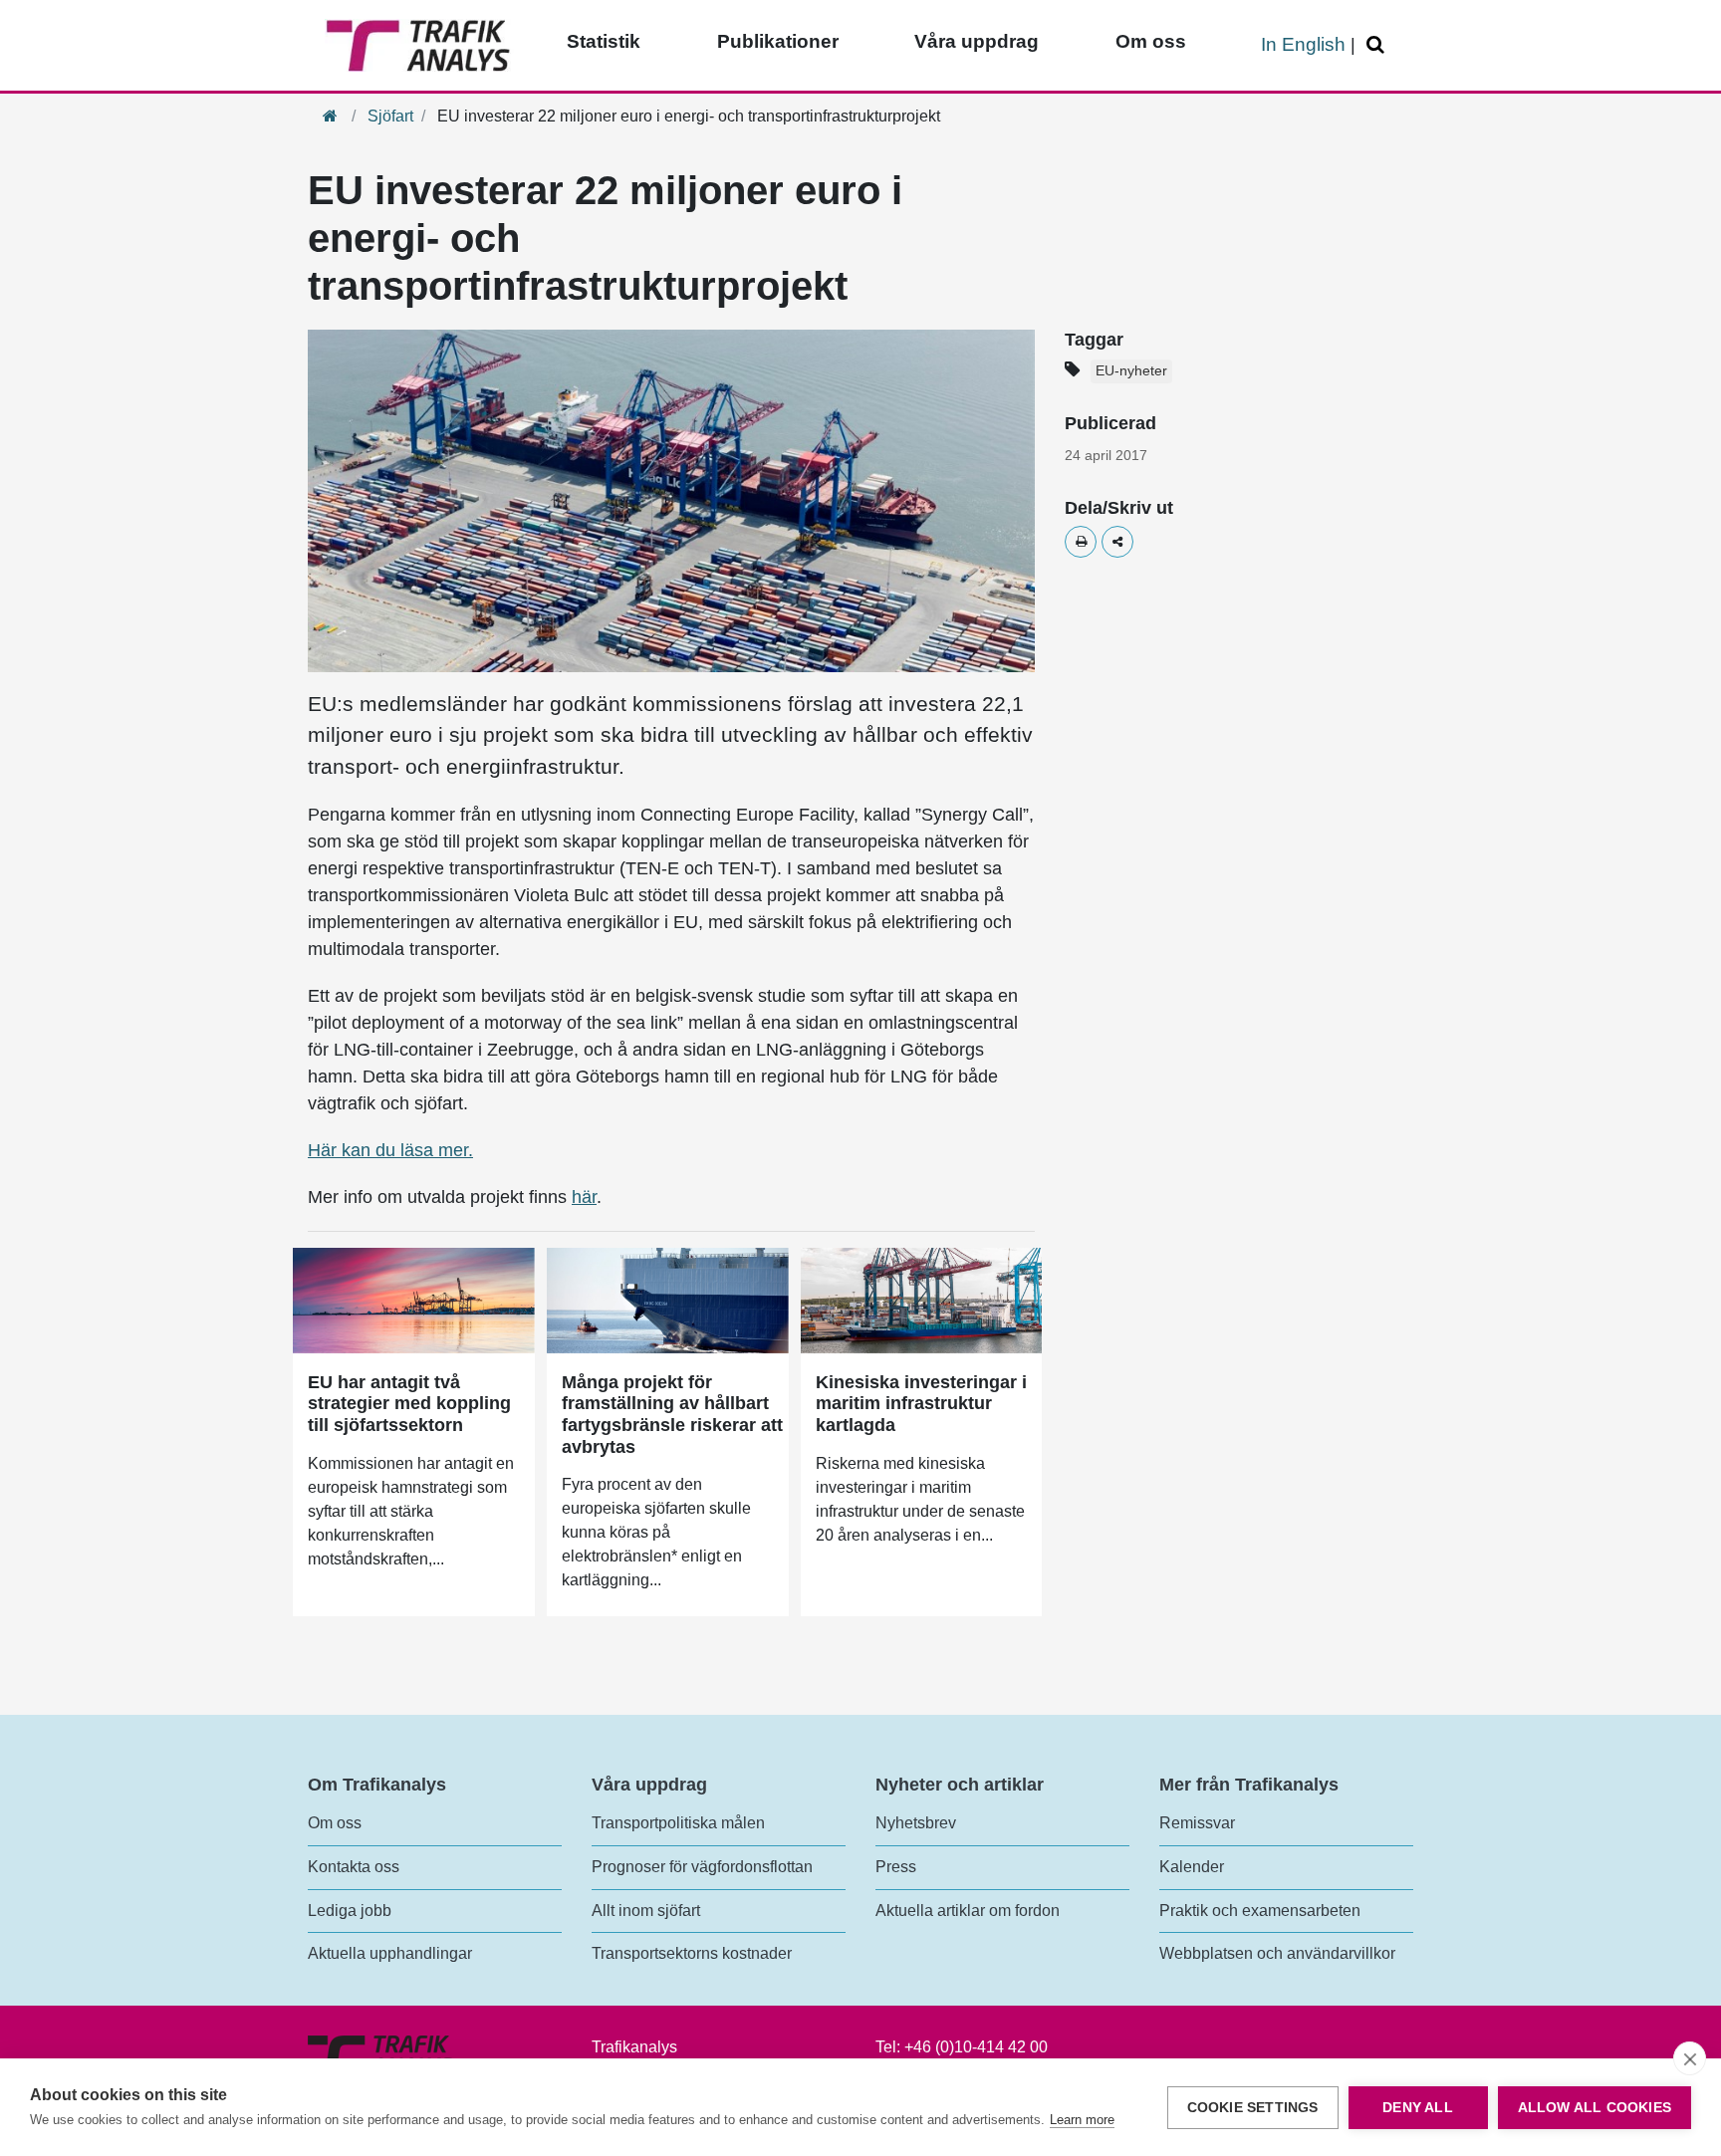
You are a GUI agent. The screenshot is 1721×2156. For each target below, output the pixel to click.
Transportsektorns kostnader (692, 1953)
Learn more (1082, 2120)
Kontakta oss (354, 1867)
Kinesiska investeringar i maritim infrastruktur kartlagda (921, 1404)
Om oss (1151, 41)
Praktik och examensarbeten (1260, 1911)
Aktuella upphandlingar (390, 1953)
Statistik (604, 41)
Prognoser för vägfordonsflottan (702, 1867)
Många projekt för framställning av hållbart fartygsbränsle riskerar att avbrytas (672, 1415)
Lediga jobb (350, 1911)
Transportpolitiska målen (678, 1823)
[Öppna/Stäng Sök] (1378, 45)
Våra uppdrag (977, 41)
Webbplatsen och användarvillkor (1277, 1953)
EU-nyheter (1131, 371)
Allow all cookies (1595, 2108)
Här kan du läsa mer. (390, 1150)
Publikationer (778, 41)
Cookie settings (1253, 2108)
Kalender (1192, 1867)
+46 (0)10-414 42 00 (976, 2047)
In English (1303, 44)
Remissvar (1197, 1823)
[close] (1690, 2058)
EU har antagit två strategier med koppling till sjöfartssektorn (409, 1404)
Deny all (1418, 2108)
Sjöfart (390, 116)
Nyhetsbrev (916, 1823)
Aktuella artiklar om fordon (968, 1911)
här (584, 1197)
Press (896, 1867)
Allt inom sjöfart (646, 1911)
